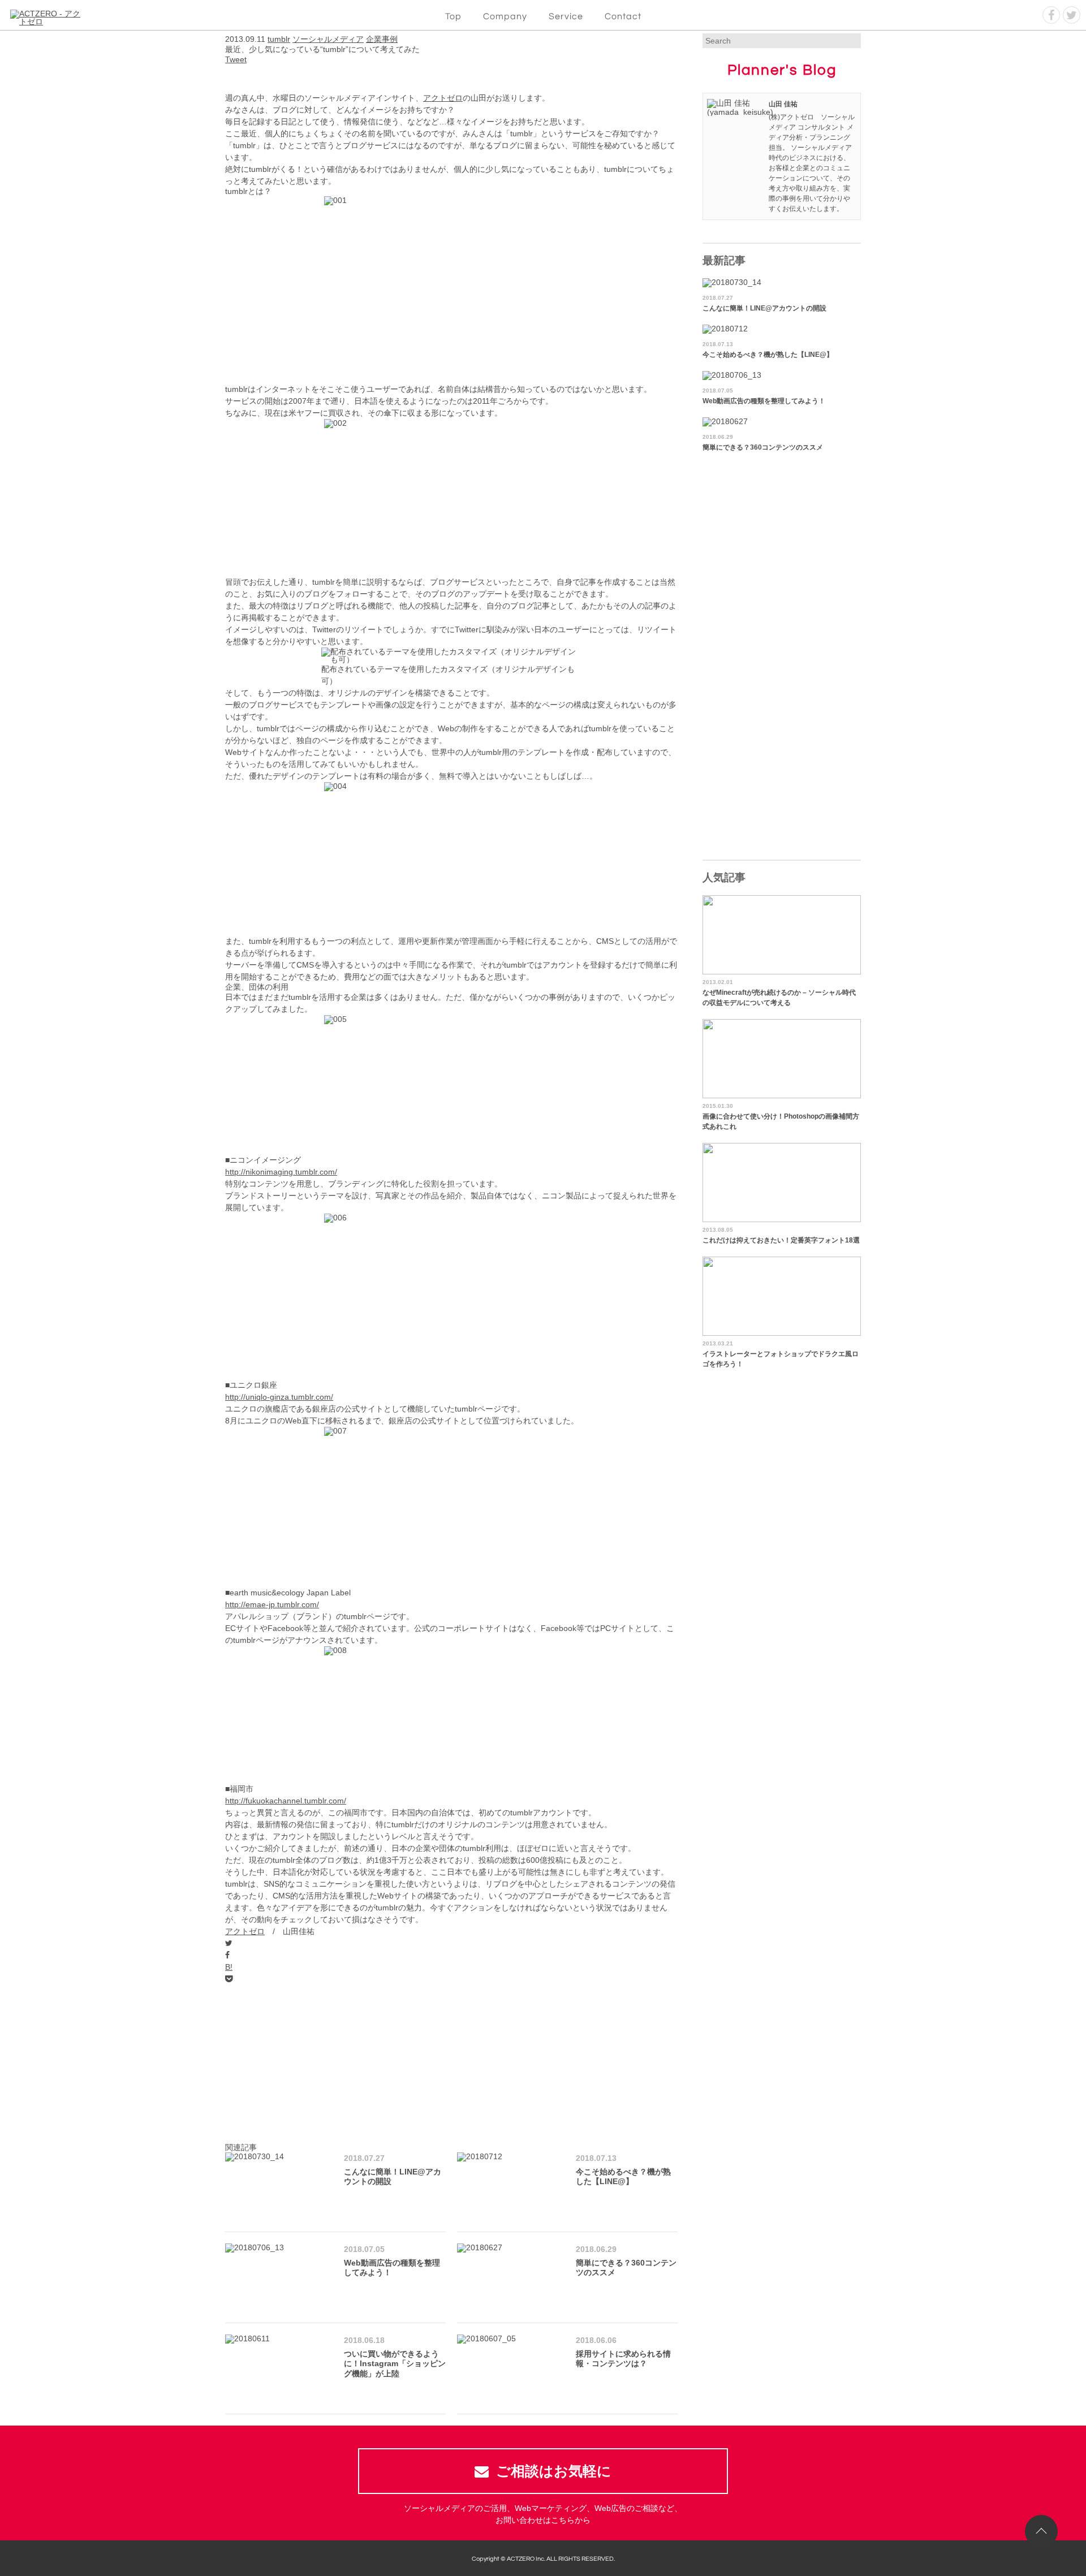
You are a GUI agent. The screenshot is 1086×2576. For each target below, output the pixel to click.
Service (566, 16)
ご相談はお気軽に (554, 2471)
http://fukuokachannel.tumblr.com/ (286, 1801)
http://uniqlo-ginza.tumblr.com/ (279, 1397)
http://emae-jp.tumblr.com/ (272, 1604)
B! (229, 1967)
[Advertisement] (451, 2064)
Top (453, 16)
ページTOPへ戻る (1041, 2531)
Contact (623, 16)
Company (505, 16)
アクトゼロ (443, 98)
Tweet (236, 59)
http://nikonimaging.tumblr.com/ (281, 1172)
